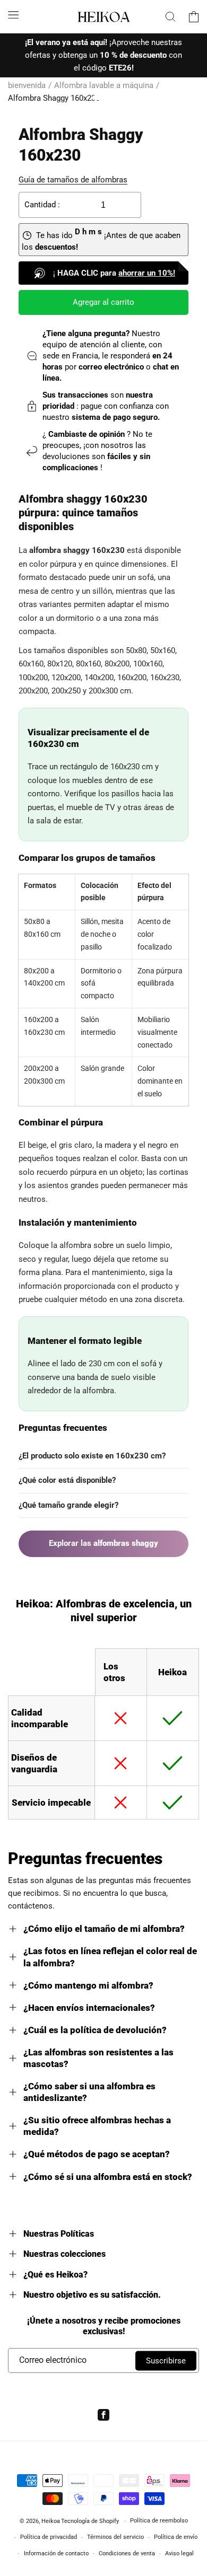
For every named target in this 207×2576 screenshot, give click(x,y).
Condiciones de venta (127, 2553)
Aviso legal (179, 2553)
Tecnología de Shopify (90, 2521)
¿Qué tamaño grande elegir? (68, 1505)
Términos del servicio (115, 2537)
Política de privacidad (49, 2537)
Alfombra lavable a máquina (104, 85)
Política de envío (176, 2537)
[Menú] (13, 15)
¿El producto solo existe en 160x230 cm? (92, 1456)
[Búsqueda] (170, 16)
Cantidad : (42, 205)
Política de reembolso (159, 2521)
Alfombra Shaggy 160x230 (54, 98)
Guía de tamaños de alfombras (73, 180)
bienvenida (27, 85)
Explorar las (103, 1543)
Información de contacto (56, 2553)
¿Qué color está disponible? (67, 1480)
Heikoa (51, 2521)
